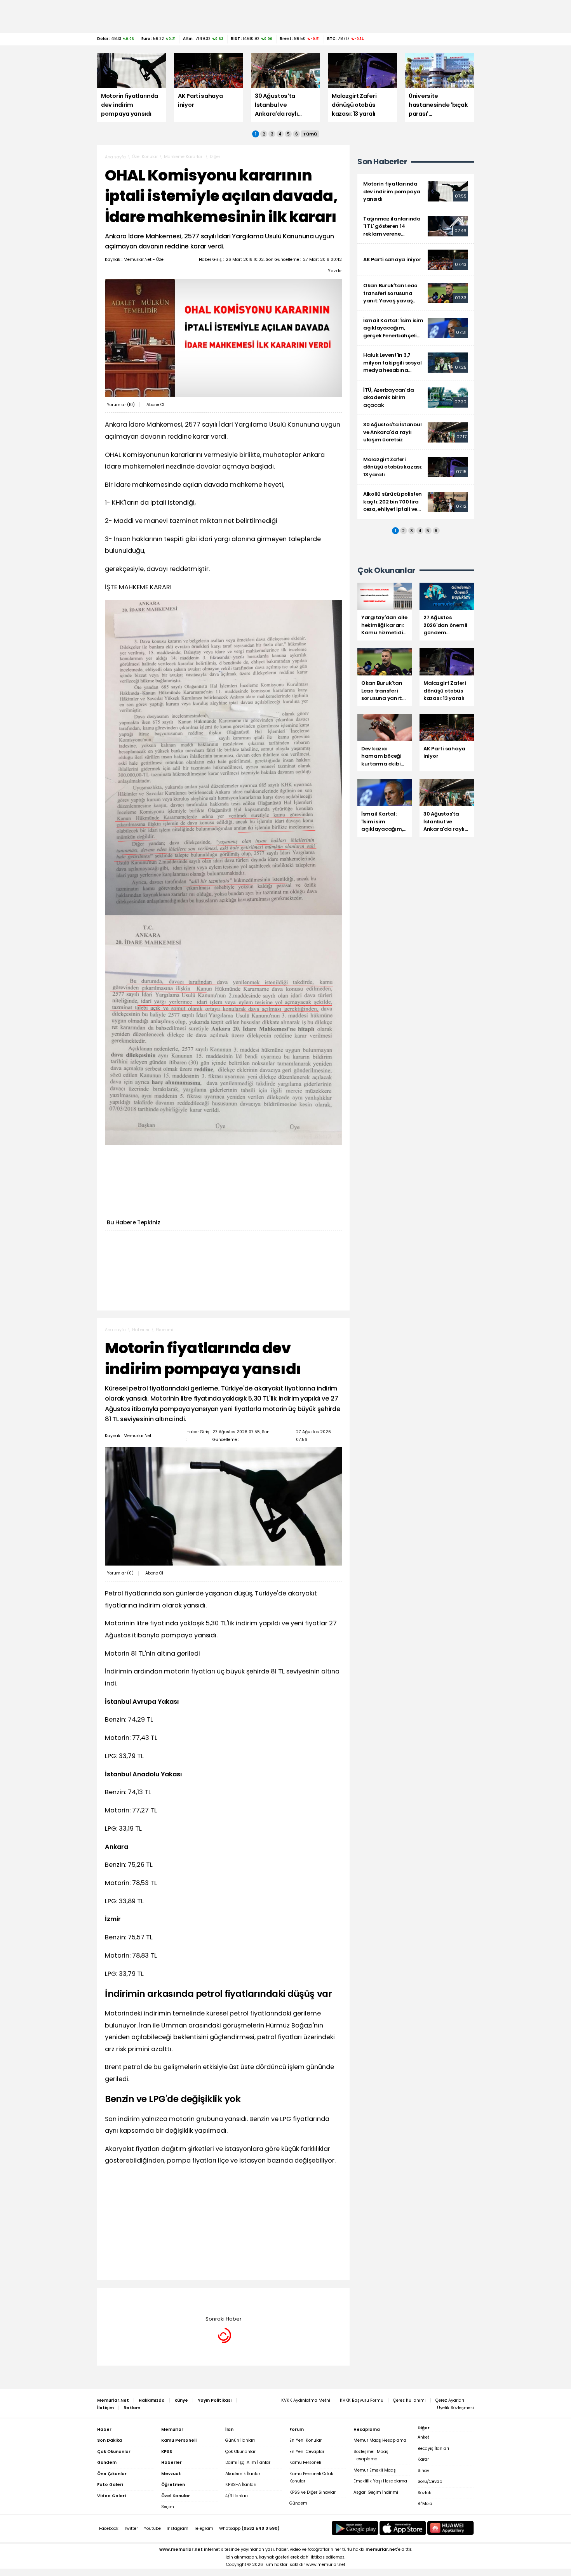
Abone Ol (155, 405)
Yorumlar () (121, 405)
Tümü (310, 134)
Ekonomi (165, 1330)
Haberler (141, 1330)
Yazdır (335, 271)
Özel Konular (145, 157)
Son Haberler (382, 162)
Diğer (215, 157)
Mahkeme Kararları (184, 157)
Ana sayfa (115, 157)
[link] (416, 192)
